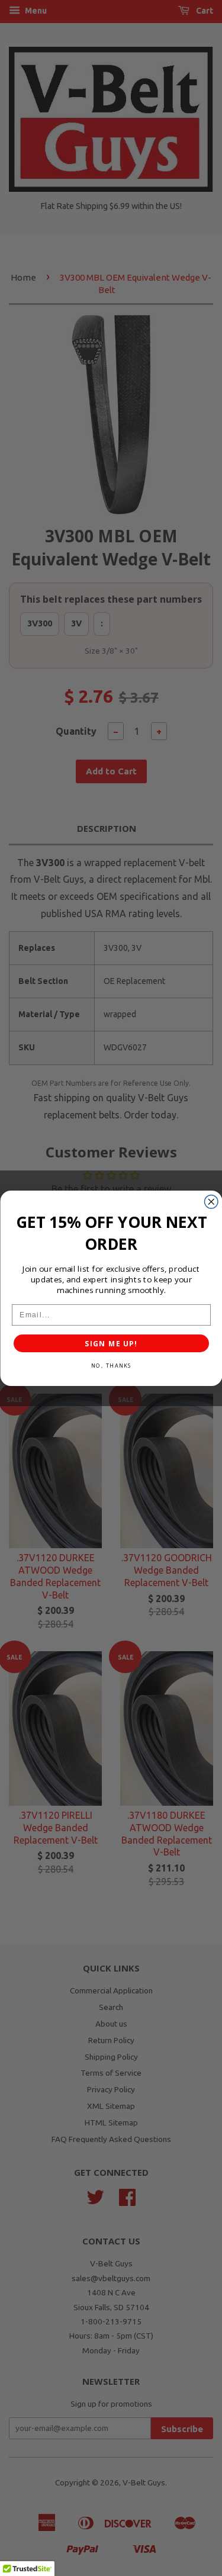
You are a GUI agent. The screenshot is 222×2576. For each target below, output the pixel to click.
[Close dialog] (211, 1202)
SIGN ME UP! (111, 1343)
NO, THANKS (111, 1365)
